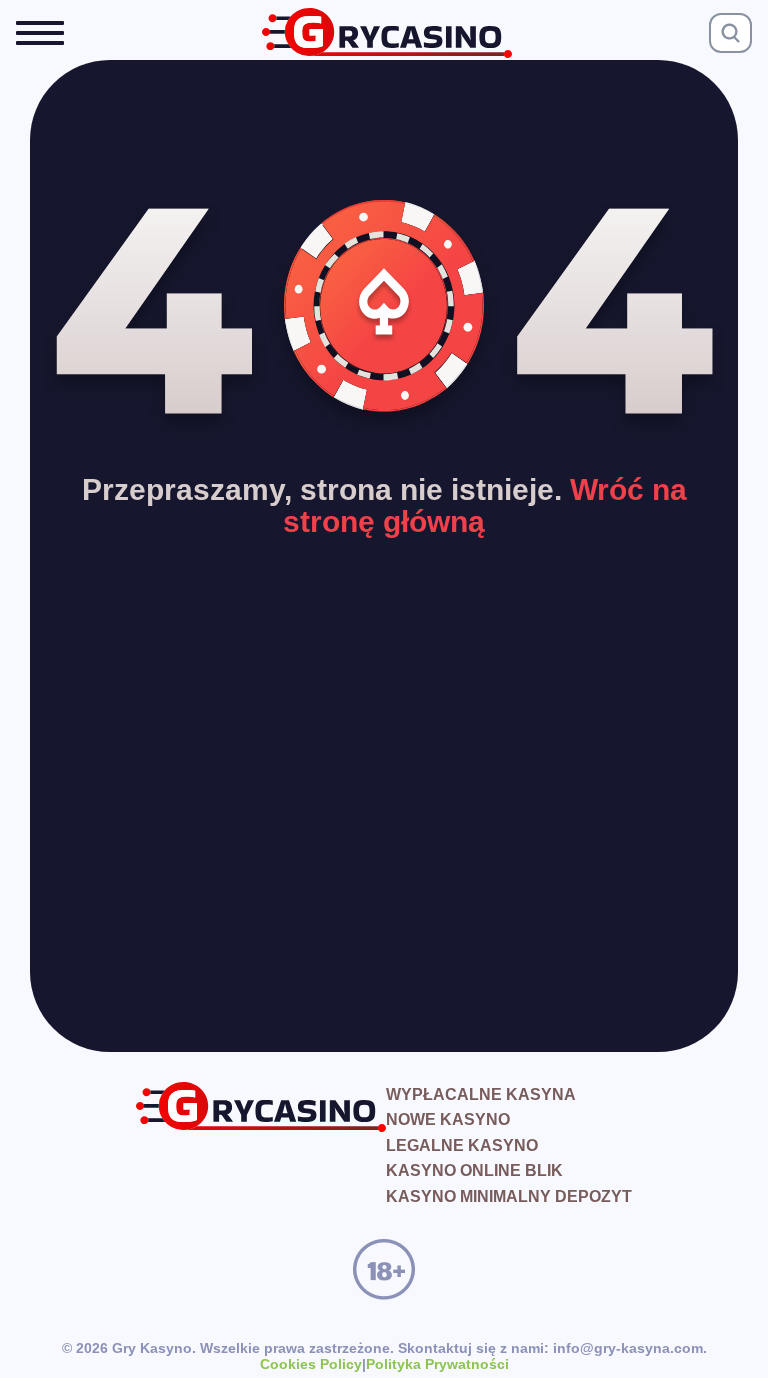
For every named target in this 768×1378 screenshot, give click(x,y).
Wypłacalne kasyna (481, 1094)
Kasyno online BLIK (474, 1170)
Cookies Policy (311, 1364)
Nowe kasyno (448, 1119)
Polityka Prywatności (437, 1364)
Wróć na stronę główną (485, 505)
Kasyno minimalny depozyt (509, 1196)
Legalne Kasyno (462, 1145)
